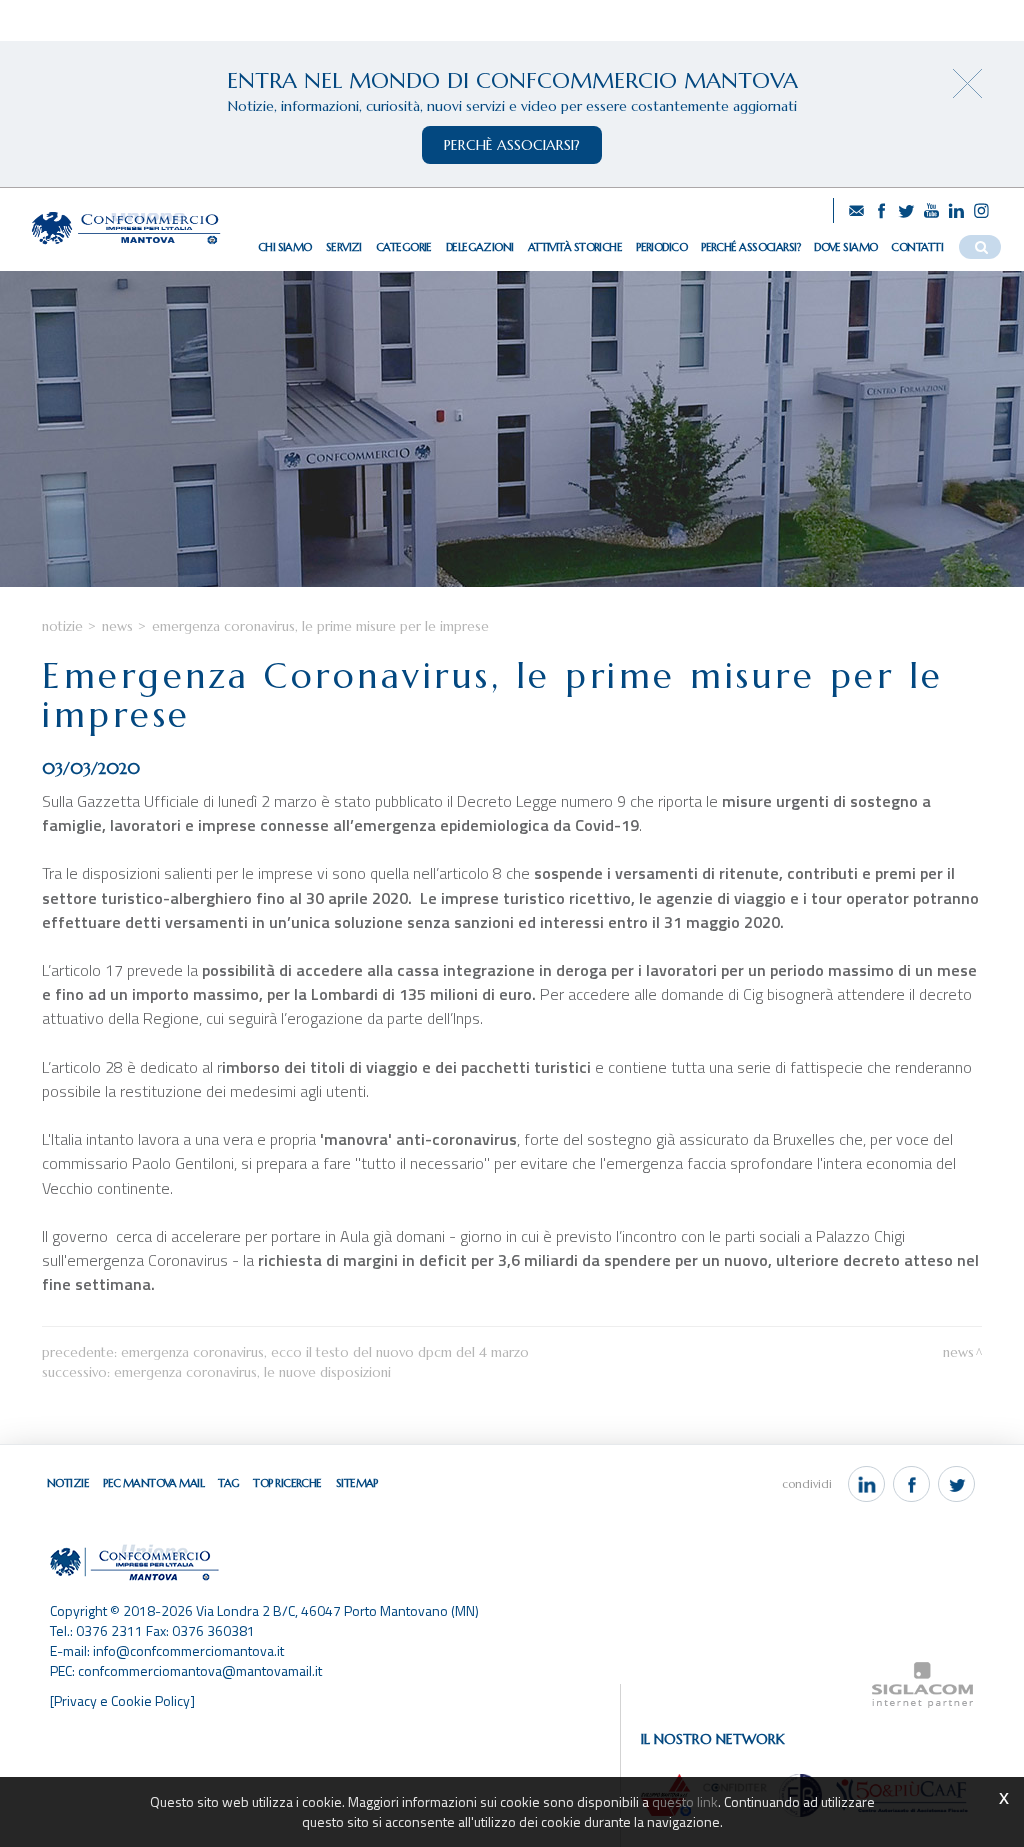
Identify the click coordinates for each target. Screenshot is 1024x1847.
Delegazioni (480, 247)
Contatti (917, 247)
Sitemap (357, 1483)
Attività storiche (575, 247)
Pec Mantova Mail (153, 1483)
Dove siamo (845, 247)
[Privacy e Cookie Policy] (122, 1700)
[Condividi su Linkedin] (866, 1484)
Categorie (404, 247)
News (117, 626)
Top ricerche (287, 1483)
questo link (685, 1801)
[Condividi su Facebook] (911, 1484)
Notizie (62, 626)
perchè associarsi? (512, 145)
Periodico (661, 247)
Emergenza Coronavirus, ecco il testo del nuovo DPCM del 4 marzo (325, 1352)
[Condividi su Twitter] (956, 1484)
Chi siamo (285, 247)
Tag (228, 1483)
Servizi (344, 247)
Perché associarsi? (750, 247)
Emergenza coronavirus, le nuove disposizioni (252, 1372)
